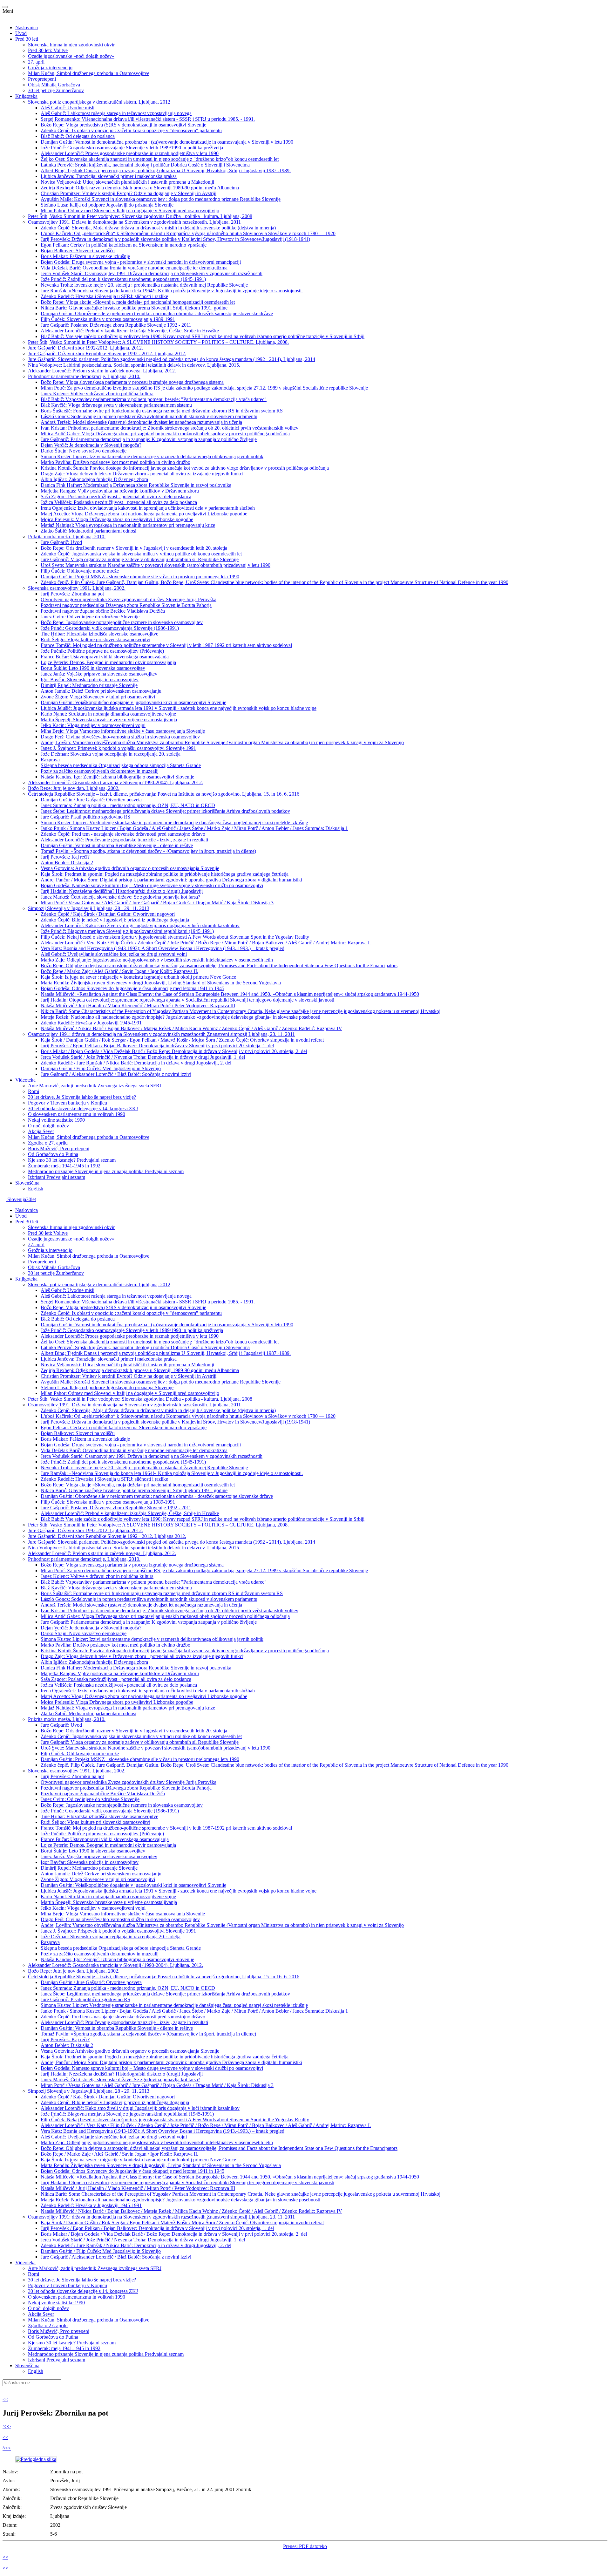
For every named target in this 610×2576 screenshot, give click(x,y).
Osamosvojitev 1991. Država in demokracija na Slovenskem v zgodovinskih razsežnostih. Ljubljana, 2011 (134, 222)
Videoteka (25, 1080)
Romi (34, 1091)
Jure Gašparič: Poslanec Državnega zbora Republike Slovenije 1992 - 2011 (116, 325)
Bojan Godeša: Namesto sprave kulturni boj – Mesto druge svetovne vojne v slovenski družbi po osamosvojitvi (152, 885)
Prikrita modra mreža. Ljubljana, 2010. (67, 537)
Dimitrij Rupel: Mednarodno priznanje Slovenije (89, 685)
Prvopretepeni (42, 79)
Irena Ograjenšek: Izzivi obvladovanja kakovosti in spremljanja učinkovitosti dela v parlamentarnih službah (148, 508)
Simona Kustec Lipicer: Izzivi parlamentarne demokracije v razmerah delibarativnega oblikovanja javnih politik (152, 456)
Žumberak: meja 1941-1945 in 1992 (64, 1166)
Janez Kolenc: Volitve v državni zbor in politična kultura (97, 394)
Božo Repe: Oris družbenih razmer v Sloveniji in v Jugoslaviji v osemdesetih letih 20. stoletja (134, 548)
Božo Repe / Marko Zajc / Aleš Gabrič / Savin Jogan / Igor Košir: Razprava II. (119, 971)
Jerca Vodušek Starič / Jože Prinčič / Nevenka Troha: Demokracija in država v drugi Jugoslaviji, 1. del (143, 1057)
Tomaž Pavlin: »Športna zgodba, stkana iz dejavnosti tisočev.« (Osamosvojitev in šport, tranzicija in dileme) (148, 851)
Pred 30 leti (27, 39)
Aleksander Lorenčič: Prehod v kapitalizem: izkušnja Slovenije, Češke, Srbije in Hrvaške (130, 331)
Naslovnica (27, 27)
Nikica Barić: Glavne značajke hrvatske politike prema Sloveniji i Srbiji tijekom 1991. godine (134, 308)
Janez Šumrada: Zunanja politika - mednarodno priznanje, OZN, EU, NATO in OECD (128, 805)
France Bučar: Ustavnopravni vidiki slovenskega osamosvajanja (105, 657)
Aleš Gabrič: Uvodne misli (68, 108)
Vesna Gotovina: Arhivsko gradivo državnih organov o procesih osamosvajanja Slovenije (130, 868)
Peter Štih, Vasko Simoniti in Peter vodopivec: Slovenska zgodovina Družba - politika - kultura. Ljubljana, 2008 (140, 216)
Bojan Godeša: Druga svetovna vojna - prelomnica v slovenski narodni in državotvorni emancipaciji (141, 262)
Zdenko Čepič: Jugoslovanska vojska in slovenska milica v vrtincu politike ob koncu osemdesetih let (141, 554)
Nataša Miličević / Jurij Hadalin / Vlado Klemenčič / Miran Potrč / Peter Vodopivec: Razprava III (138, 1006)
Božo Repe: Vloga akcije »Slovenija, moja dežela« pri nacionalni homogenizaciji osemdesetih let (138, 302)
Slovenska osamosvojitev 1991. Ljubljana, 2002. (77, 588)
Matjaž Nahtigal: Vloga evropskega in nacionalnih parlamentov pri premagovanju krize (128, 525)
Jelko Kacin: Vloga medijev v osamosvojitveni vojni (93, 725)
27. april (36, 62)
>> (8, 2426)
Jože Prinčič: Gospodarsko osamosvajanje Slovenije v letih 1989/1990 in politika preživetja (132, 148)
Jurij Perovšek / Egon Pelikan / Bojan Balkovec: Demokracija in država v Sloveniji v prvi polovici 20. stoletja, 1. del (157, 1046)
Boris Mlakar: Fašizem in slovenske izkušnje (85, 256)
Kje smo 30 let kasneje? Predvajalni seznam (72, 1160)
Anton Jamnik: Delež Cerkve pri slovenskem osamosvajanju (101, 691)
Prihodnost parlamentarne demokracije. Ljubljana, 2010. (84, 376)
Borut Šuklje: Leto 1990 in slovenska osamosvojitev (93, 668)
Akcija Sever (41, 1131)
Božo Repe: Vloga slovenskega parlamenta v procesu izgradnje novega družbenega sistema (132, 382)
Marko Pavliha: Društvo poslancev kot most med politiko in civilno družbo (115, 462)
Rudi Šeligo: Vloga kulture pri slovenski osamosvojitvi (95, 639)
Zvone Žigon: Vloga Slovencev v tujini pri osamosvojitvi (98, 697)
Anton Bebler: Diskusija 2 (67, 863)
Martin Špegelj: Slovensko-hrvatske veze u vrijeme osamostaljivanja (109, 720)
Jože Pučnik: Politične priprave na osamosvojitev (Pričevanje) (102, 651)
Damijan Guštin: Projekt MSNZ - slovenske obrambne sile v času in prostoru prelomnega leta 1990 (140, 577)
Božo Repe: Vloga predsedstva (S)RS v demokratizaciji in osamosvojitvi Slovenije (123, 125)
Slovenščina (27, 1183)
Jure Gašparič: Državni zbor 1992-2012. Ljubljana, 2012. (85, 348)
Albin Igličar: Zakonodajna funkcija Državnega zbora (94, 479)
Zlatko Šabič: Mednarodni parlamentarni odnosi (88, 531)
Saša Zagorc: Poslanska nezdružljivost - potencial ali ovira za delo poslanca (116, 496)
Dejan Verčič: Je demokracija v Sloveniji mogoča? (91, 445)
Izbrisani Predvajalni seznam (57, 1177)
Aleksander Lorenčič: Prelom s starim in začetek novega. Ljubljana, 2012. (102, 371)
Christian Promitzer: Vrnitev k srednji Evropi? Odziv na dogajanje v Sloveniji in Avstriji (129, 193)
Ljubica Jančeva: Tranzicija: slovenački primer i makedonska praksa (109, 176)
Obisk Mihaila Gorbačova (54, 85)
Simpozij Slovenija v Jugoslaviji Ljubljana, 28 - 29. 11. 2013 (89, 908)
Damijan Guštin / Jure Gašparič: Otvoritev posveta (91, 800)
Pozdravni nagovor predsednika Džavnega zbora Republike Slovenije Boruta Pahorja (126, 605)
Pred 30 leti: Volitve (48, 50)
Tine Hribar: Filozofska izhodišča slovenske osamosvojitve (99, 634)
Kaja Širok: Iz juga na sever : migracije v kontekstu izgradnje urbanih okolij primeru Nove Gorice (138, 977)
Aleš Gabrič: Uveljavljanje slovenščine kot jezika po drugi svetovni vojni (114, 954)
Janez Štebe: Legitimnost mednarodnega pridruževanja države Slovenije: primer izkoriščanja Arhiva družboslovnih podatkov (165, 811)
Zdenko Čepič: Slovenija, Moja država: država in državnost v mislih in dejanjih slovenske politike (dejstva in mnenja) (158, 228)
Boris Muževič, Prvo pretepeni (59, 1149)
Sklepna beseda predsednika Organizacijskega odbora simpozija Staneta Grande (121, 765)
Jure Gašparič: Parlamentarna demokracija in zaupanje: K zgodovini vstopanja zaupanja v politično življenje (149, 439)
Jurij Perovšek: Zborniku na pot (72, 594)
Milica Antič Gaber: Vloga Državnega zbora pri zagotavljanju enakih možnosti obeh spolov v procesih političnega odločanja (165, 434)
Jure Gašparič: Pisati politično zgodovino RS (85, 817)
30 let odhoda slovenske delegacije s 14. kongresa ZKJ (83, 1108)
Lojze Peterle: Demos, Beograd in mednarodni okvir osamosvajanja (108, 662)
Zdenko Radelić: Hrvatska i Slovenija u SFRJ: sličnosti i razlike (104, 296)
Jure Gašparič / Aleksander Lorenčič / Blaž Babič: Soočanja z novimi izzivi (116, 1074)
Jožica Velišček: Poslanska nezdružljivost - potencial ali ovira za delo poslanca (119, 502)
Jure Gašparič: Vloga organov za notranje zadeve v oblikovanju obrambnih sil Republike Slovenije (140, 559)
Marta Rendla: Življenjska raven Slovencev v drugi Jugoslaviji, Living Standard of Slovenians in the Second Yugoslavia (161, 983)
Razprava (50, 760)
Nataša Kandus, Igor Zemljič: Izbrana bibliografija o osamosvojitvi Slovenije (117, 777)
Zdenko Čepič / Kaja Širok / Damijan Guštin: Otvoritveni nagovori (108, 914)
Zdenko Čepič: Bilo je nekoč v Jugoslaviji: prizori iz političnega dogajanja (115, 920)
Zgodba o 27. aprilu (48, 1143)
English (36, 1189)
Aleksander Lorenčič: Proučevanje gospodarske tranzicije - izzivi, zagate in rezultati (124, 840)
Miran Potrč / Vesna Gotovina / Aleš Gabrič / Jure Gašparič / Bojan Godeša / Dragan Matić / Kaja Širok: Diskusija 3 (157, 903)
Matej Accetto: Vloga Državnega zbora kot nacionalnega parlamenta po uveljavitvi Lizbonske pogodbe (144, 514)
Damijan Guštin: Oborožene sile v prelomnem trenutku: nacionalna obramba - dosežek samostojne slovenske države (157, 313)
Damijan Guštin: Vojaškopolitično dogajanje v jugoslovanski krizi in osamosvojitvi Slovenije (133, 702)
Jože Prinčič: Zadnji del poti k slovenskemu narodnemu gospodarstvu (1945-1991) (123, 279)
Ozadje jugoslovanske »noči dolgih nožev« (71, 56)
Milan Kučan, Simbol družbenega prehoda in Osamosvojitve (89, 73)
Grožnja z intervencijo (50, 68)
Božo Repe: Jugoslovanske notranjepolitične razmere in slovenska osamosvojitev (122, 622)
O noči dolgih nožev (48, 1126)
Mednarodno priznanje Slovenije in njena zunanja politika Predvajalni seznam (106, 1171)
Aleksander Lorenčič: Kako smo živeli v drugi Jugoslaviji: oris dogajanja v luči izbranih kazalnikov (140, 925)
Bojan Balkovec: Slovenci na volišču (78, 251)
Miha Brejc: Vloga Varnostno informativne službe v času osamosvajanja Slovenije (123, 731)
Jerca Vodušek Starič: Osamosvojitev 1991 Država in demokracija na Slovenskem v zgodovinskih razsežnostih (152, 273)
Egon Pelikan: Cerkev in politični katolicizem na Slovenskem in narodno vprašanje (124, 245)
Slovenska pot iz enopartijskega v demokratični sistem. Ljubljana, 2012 (99, 102)
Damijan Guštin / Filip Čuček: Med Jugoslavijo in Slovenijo (101, 1068)
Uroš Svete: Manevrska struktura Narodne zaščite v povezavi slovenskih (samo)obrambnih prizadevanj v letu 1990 (156, 565)
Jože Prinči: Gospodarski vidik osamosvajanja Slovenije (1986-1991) (110, 628)
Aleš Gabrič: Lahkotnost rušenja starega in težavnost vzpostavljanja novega (116, 113)
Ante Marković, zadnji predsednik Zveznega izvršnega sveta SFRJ (95, 1086)
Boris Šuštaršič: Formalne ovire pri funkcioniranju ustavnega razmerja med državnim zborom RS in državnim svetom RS (162, 411)
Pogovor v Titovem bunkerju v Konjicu (68, 1103)
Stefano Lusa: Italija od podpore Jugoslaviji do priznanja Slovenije (107, 205)
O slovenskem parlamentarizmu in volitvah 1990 (77, 1114)
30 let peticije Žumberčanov (56, 90)
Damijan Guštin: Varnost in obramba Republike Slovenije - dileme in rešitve (117, 845)
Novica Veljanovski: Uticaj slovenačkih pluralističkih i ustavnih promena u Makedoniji (127, 182)
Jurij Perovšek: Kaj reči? (65, 857)
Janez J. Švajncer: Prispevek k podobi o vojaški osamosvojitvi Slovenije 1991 (118, 748)
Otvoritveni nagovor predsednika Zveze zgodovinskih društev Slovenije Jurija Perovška (129, 599)
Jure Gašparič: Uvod (61, 542)
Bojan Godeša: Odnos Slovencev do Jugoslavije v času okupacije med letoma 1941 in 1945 (132, 988)
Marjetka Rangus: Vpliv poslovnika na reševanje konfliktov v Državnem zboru (120, 491)
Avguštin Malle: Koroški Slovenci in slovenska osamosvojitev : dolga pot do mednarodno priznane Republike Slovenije (161, 199)
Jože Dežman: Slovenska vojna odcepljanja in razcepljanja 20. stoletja (111, 754)
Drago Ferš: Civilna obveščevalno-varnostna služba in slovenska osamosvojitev (120, 737)
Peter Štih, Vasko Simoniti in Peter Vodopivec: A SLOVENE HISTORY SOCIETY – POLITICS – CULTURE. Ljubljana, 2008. (158, 342)
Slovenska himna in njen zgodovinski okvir (71, 45)
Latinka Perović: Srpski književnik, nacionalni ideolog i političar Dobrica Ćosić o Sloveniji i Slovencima (145, 165)
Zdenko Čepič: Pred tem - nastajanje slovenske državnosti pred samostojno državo (123, 834)
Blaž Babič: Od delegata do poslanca (78, 136)
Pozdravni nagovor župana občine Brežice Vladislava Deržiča (103, 611)
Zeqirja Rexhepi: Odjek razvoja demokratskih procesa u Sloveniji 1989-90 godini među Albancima (140, 188)
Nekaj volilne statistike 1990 (56, 1120)
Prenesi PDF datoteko (305, 2546)
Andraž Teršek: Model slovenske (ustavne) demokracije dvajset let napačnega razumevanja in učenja (141, 422)
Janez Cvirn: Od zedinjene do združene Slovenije (90, 617)
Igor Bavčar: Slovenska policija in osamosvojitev (90, 680)
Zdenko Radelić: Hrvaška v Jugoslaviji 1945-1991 (91, 1023)
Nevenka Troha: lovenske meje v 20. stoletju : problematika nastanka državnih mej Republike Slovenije (144, 285)
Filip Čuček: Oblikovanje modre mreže (80, 571)
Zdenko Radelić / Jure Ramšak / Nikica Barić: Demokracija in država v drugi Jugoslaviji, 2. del (136, 1063)
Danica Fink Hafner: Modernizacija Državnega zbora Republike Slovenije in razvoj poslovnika (136, 485)
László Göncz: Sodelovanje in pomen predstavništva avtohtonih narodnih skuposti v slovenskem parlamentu (149, 416)
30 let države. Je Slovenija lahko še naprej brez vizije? (82, 1097)
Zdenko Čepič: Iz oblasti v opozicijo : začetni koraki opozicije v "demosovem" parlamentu (131, 130)
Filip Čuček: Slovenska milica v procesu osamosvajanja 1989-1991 (108, 319)
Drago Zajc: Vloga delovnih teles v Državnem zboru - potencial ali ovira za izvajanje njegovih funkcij (143, 474)
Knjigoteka (26, 96)
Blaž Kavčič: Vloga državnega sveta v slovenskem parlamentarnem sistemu (116, 405)
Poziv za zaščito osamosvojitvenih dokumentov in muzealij (100, 771)
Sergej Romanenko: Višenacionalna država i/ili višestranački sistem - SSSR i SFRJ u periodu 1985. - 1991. (148, 119)
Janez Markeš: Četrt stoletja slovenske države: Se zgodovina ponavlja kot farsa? (120, 897)
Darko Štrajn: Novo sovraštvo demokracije (84, 451)
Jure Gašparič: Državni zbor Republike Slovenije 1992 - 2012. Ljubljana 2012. (107, 353)
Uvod (21, 33)
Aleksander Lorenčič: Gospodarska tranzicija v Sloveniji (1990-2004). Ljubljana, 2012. (115, 782)
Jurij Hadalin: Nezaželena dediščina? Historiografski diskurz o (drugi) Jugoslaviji (122, 891)
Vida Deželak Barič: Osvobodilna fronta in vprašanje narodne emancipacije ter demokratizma (134, 268)
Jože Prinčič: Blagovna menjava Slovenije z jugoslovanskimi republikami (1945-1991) (127, 931)
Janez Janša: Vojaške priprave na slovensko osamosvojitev (99, 674)
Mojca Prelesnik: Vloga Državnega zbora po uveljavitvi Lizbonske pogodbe (117, 519)
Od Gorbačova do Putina (53, 1154)
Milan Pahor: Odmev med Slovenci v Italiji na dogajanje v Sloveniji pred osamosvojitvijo (130, 211)
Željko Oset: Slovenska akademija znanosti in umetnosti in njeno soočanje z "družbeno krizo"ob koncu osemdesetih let (160, 159)
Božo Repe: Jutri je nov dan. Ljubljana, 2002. (74, 788)
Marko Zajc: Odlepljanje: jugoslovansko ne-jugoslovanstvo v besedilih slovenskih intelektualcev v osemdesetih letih (157, 960)
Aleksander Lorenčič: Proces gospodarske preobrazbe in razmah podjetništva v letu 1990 (130, 153)
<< (5, 2399)
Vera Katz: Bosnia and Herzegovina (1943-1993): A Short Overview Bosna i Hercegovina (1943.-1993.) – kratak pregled (163, 948)
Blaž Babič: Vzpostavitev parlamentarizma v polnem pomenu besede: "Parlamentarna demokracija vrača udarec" (154, 399)
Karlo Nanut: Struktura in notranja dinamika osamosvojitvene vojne (108, 714)
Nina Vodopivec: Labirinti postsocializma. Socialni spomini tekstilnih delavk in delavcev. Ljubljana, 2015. (134, 365)
